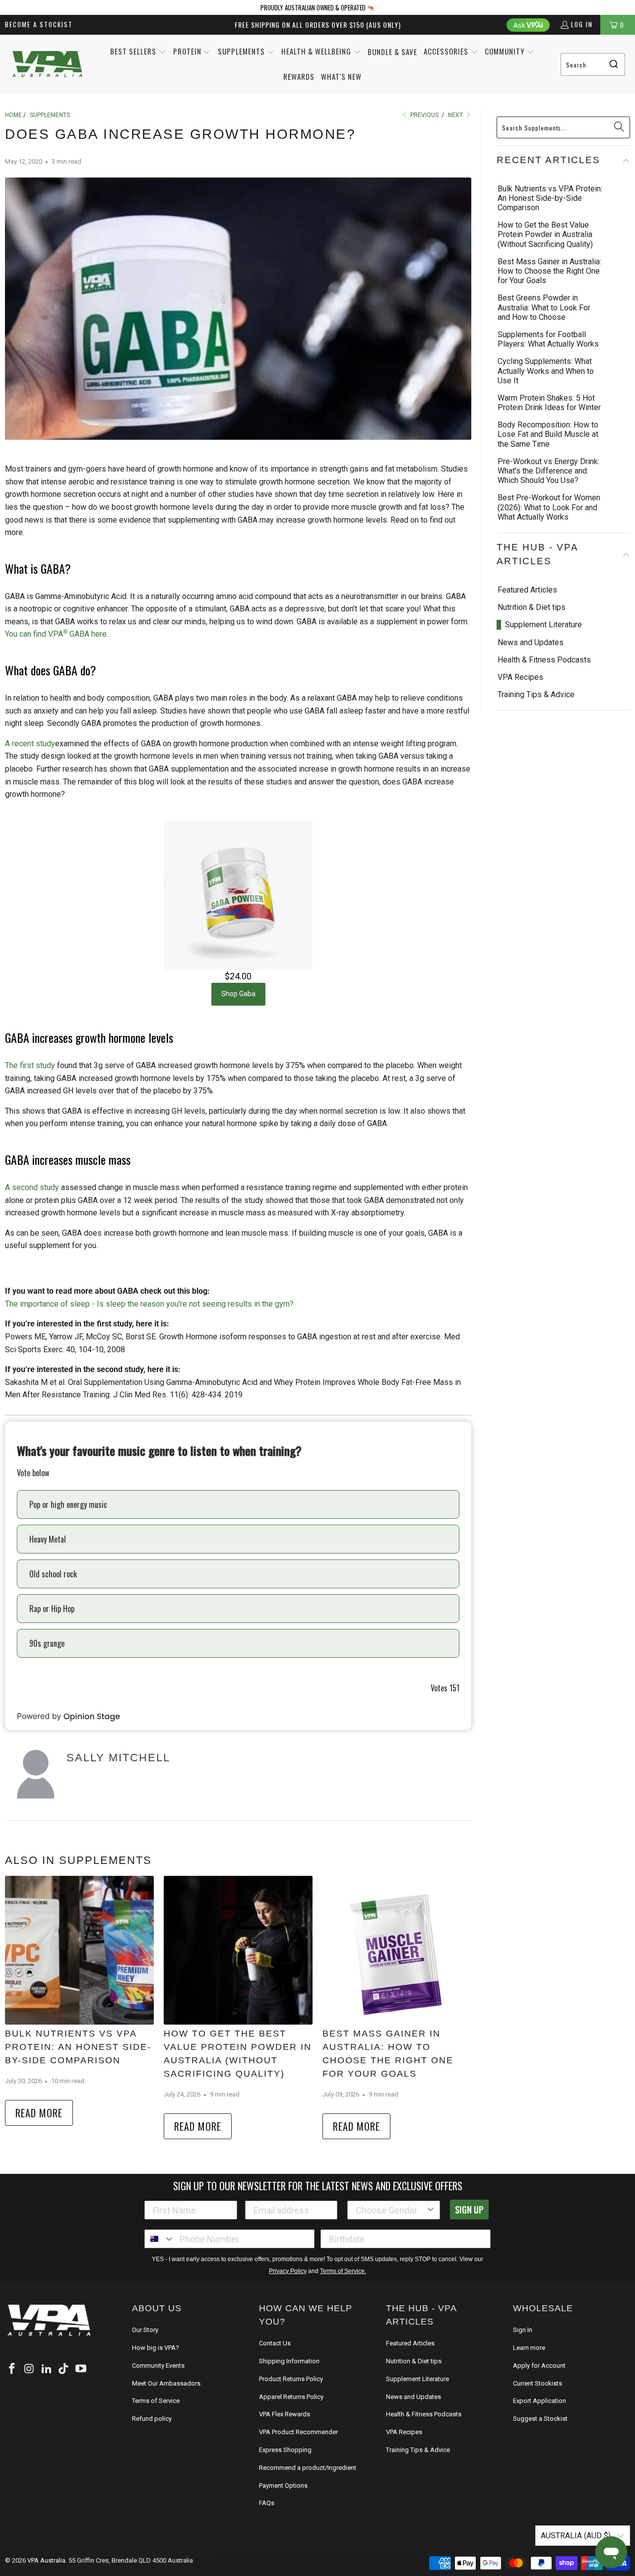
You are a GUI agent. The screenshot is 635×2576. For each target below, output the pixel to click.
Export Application (540, 2387)
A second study (32, 1187)
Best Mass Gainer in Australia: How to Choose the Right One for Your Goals (395, 2047)
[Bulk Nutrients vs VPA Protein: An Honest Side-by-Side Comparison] (79, 1950)
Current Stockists (538, 2370)
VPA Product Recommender (298, 2405)
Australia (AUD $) (577, 2509)
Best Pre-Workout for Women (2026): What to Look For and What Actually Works (549, 507)
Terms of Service (156, 2387)
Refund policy (152, 2405)
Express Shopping (285, 2423)
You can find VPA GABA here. (57, 634)
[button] (138, 52)
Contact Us (275, 2316)
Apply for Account (539, 2352)
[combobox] (593, 64)
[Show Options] (431, 2197)
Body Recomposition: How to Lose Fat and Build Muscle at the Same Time (548, 434)
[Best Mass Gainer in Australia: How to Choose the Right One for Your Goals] (397, 1950)
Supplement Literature (543, 611)
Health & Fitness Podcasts (544, 645)
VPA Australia (46, 2534)
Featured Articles (527, 575)
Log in (582, 24)
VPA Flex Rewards (285, 2387)
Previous (424, 115)
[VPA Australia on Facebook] (12, 2356)
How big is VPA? (156, 2334)
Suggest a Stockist (540, 2405)
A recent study (30, 744)
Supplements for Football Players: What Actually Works (548, 339)
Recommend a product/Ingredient (308, 2441)
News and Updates (531, 628)
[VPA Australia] (47, 65)
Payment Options (283, 2459)
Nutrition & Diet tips (532, 593)
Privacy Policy (288, 2258)
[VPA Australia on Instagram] (30, 2356)
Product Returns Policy (291, 2352)
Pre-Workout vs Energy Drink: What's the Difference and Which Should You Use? (548, 471)
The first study (30, 1065)
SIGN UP (469, 2196)
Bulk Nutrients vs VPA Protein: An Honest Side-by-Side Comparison (79, 2047)
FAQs (267, 2476)
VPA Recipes (520, 663)
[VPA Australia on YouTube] (81, 2356)
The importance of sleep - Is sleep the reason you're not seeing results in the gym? (149, 1304)
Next (456, 115)
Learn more (529, 2334)
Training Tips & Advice (536, 681)
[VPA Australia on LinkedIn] (47, 2356)
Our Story (145, 2316)
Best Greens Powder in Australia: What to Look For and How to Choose (544, 307)
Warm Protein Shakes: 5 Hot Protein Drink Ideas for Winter (549, 403)
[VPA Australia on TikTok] (64, 2356)
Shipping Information (289, 2334)
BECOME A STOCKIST (39, 24)
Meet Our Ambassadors (166, 2370)
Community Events (158, 2352)
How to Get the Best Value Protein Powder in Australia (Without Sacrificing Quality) (233, 2047)
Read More (39, 2113)
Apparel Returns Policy (291, 2370)
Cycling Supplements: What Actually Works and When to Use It (546, 371)
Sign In (523, 2316)
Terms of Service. (343, 2258)
